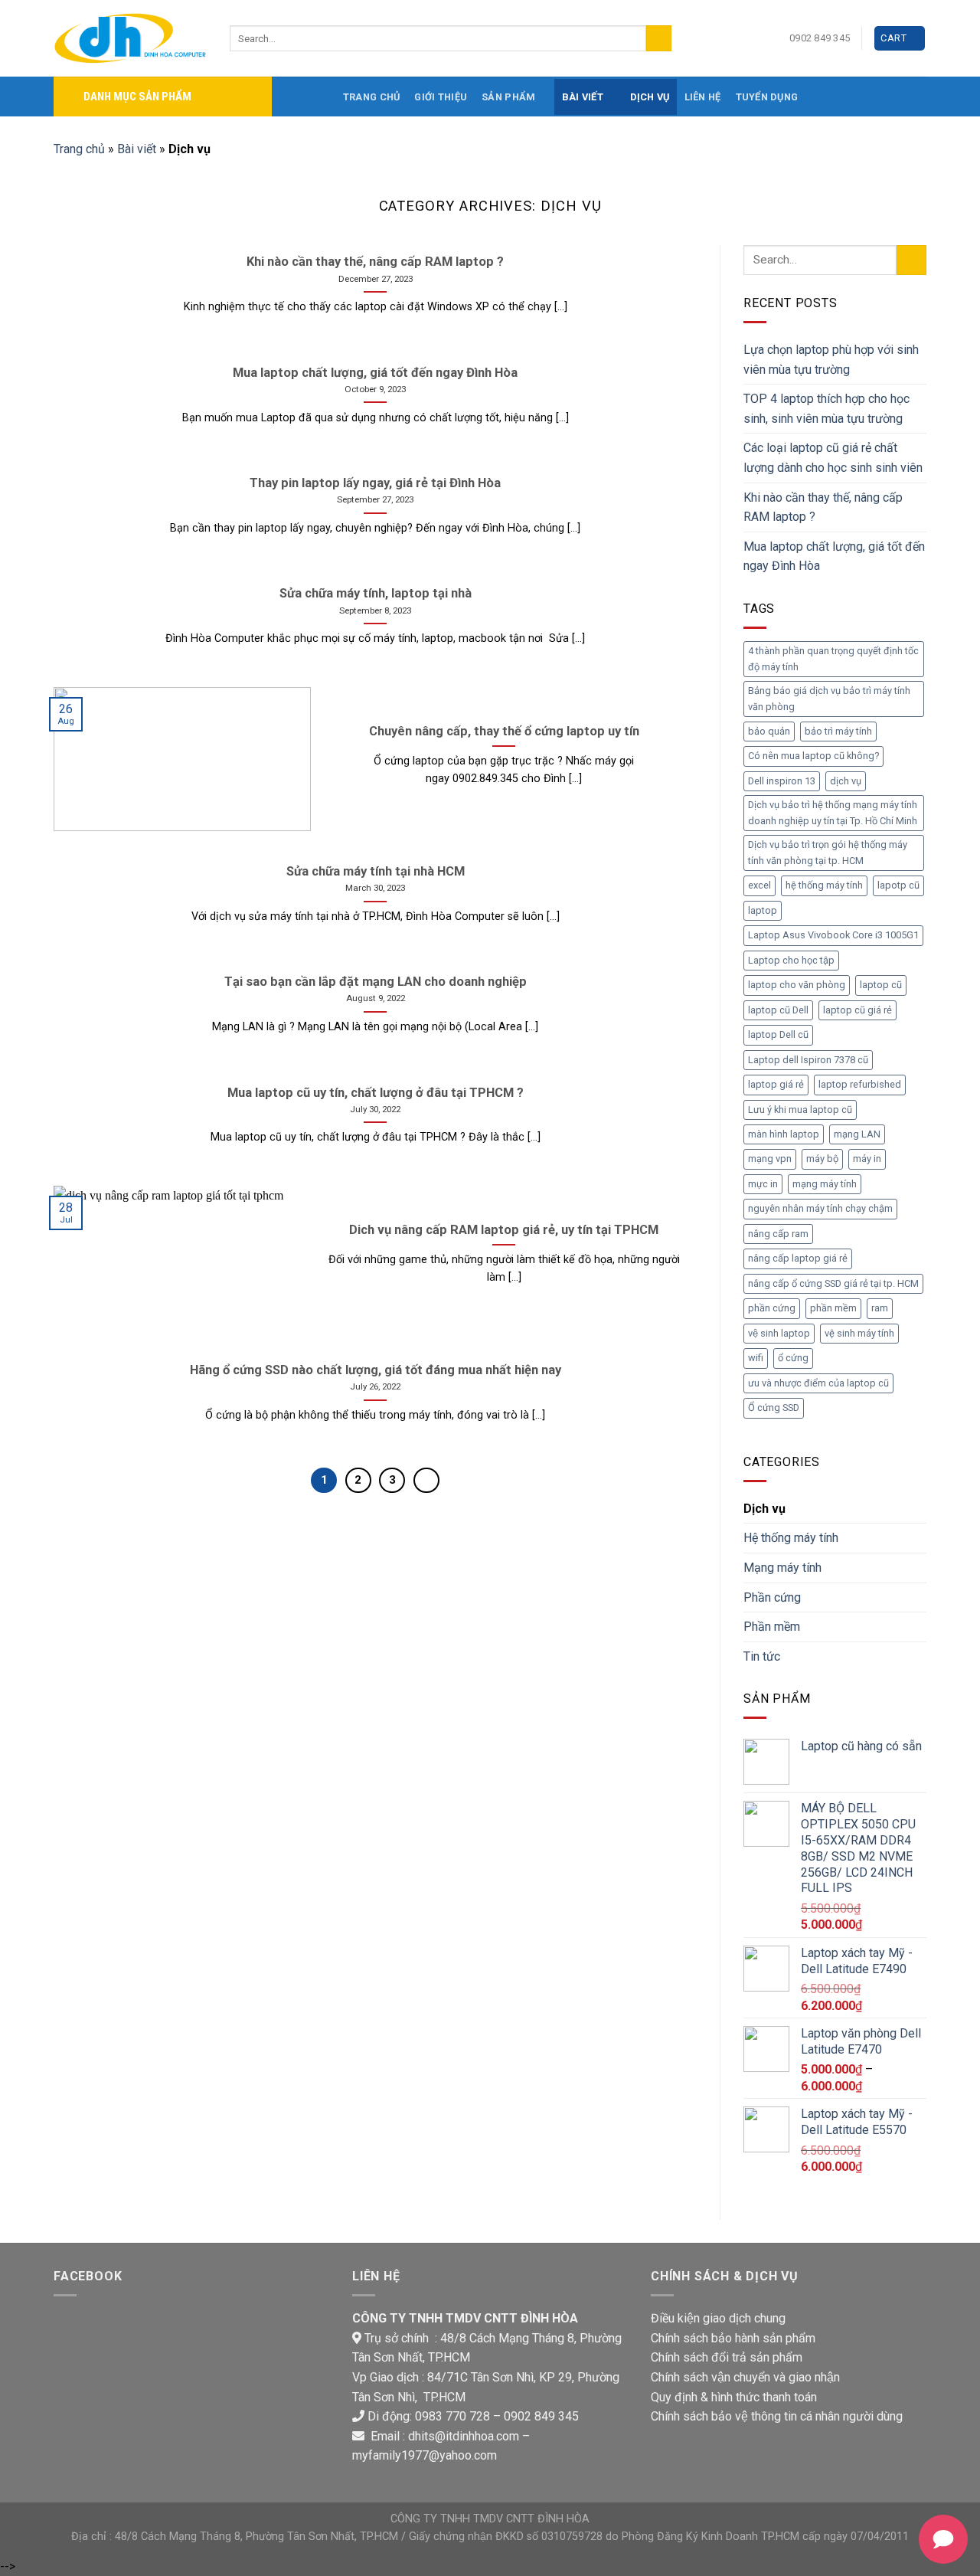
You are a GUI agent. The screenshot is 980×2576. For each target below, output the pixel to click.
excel (759, 885)
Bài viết (583, 97)
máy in (867, 1159)
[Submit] (659, 38)
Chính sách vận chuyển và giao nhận (745, 2377)
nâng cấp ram (778, 1234)
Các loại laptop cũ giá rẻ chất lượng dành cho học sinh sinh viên (833, 458)
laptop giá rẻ (776, 1084)
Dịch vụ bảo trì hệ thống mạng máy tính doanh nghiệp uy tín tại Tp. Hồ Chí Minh (833, 812)
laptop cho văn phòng (797, 985)
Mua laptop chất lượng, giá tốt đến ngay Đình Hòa (834, 556)
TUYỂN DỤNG (767, 97)
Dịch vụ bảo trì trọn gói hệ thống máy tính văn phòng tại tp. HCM (828, 852)
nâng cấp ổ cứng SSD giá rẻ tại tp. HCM (833, 1283)
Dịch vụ (650, 97)
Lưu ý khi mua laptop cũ (800, 1110)
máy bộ (822, 1159)
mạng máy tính (825, 1184)
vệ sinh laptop (779, 1333)
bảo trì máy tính (838, 731)
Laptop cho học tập (791, 960)
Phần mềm (772, 1627)
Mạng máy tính (782, 1568)
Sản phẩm (508, 97)
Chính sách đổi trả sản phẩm (727, 2357)
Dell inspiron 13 (782, 781)
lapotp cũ (898, 885)
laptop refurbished (860, 1084)
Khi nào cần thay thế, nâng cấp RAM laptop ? (823, 507)
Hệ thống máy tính (791, 1538)
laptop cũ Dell (778, 1010)
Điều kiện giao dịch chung (718, 2318)
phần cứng (772, 1308)
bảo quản (769, 731)
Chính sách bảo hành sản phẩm (733, 2338)
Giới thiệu (441, 97)
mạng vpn (770, 1159)
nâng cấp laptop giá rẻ (798, 1258)
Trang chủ (371, 97)
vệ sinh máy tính (859, 1333)
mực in (763, 1184)
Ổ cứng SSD (774, 1407)
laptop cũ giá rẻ (857, 1010)
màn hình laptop (784, 1134)
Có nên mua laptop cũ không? (813, 756)
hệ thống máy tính (824, 885)
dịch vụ (846, 781)
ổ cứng (793, 1358)
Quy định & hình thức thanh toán (734, 2397)
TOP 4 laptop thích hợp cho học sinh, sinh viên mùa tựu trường (826, 409)
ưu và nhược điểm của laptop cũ (818, 1383)
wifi (756, 1358)
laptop (763, 910)
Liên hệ (703, 97)
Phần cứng (772, 1597)
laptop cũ (881, 985)
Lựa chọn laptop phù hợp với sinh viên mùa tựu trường (831, 360)
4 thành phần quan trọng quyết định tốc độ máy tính (833, 658)
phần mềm (833, 1308)
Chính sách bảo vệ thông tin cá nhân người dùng (777, 2416)
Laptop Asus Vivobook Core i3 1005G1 (833, 935)
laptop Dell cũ (778, 1034)
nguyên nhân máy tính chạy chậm (820, 1208)
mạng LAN (857, 1134)
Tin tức (762, 1656)
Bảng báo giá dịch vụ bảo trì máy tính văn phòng (829, 698)
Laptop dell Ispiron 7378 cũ (808, 1060)
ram (880, 1308)
